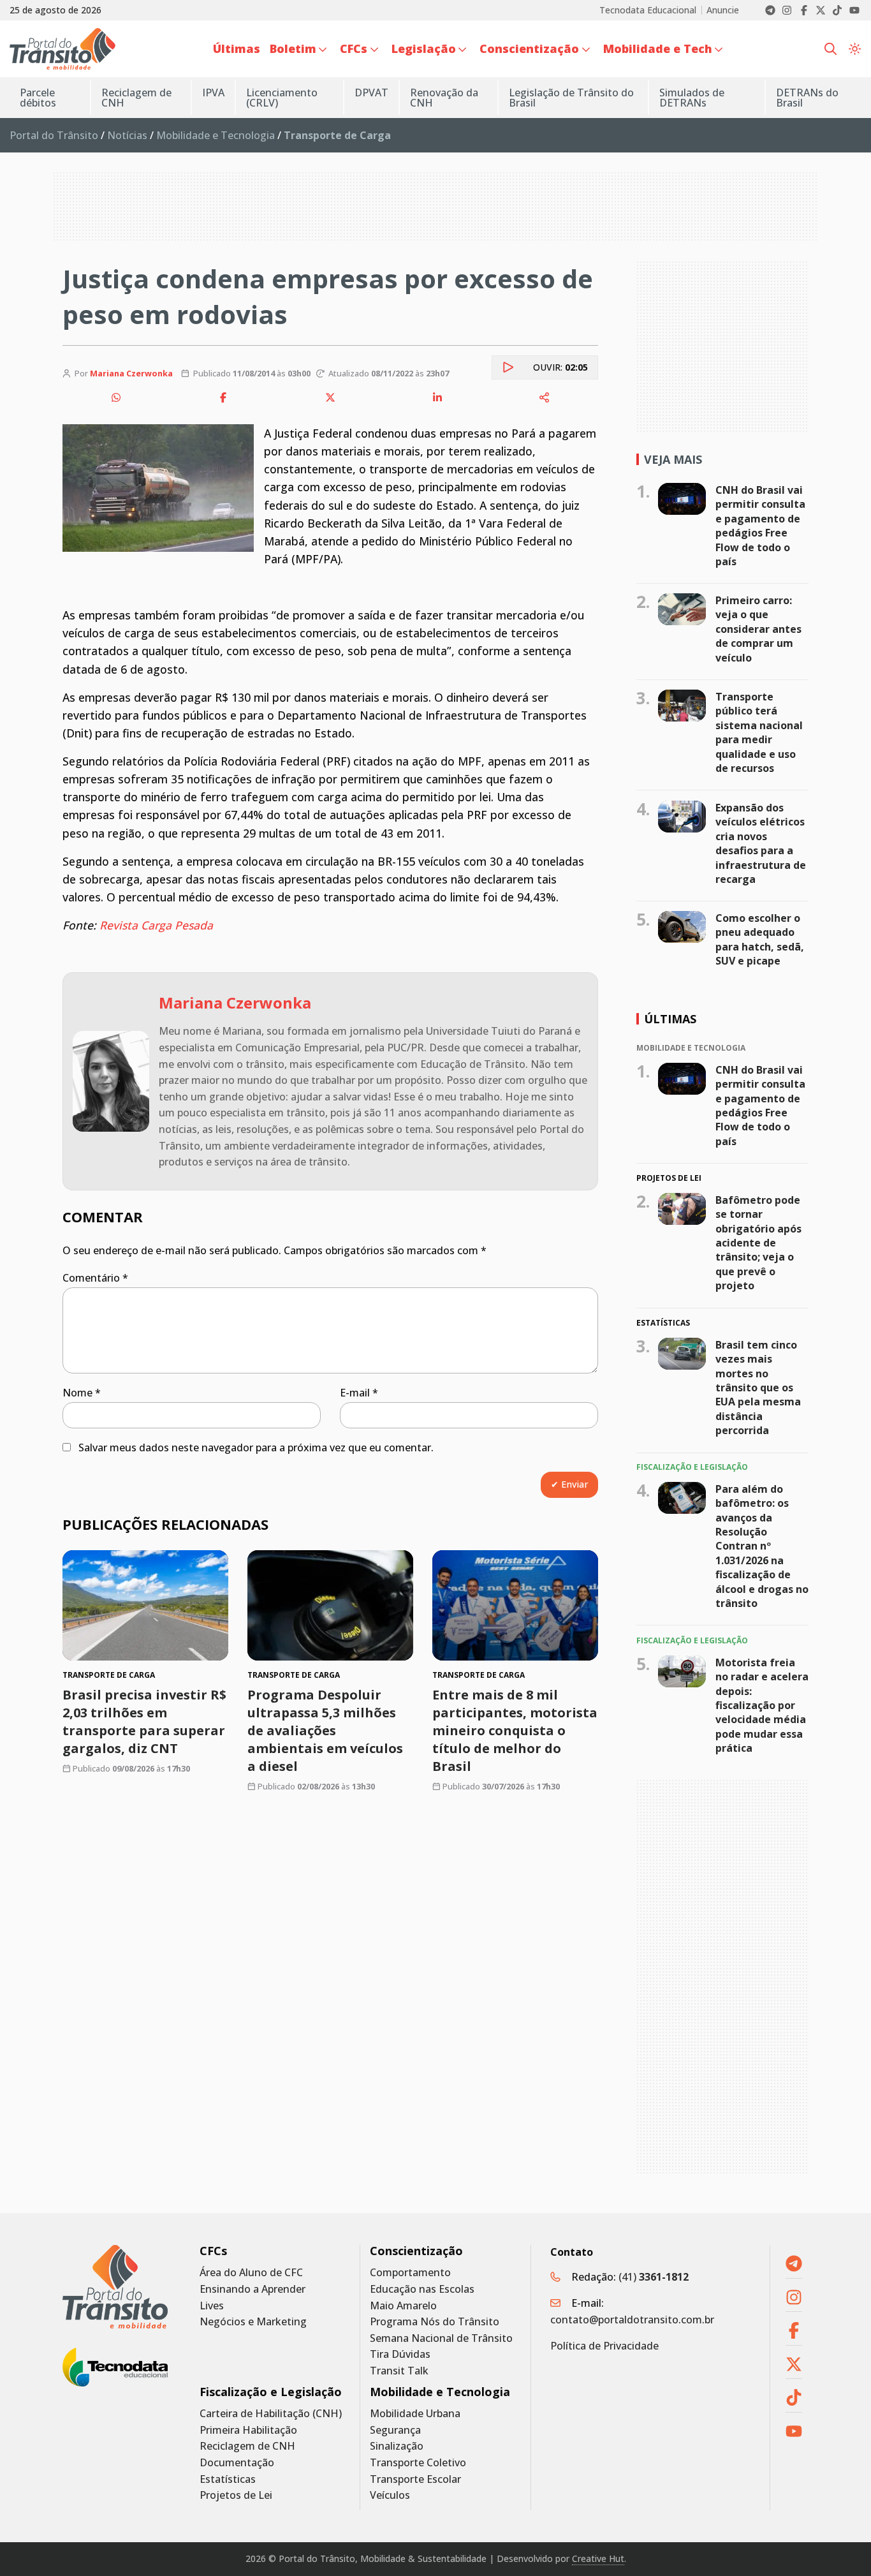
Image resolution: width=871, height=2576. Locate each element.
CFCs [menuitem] (354, 48)
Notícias (127, 135)
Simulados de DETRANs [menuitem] (692, 98)
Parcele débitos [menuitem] (38, 98)
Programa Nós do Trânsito (435, 2322)
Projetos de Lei (236, 2495)
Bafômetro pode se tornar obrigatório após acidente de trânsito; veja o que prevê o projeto (758, 1243)
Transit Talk (399, 2371)
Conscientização (416, 2251)
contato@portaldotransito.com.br (632, 2320)
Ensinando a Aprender (253, 2289)
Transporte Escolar (415, 2479)
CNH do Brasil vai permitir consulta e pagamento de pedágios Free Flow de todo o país (760, 526)
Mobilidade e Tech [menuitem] (658, 48)
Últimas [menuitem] (237, 48)
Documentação (237, 2463)
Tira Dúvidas (400, 2354)
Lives (212, 2306)
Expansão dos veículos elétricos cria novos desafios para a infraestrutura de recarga (761, 843)
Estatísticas (228, 2479)
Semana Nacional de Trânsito (441, 2338)
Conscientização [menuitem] (529, 48)
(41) (654, 2277)
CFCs (213, 2251)
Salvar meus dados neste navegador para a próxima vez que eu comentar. (256, 1447)
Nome (82, 1393)
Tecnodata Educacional (648, 10)
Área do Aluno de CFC (251, 2273)
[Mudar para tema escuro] (855, 49)
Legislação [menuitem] (424, 48)
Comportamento (410, 2273)
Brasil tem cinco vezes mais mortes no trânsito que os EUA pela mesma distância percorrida (758, 1388)
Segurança (395, 2430)
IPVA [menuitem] (213, 93)
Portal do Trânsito (54, 135)
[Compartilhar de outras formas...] (545, 397)
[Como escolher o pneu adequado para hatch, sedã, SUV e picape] (682, 927)
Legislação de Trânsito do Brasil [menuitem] (571, 98)
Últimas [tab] (670, 1019)
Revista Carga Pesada (156, 925)
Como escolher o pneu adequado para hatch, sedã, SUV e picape (760, 939)
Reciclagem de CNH (247, 2446)
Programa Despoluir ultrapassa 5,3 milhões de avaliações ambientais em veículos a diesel (325, 1730)
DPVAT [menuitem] (371, 93)
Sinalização (397, 2446)
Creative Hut (598, 2558)
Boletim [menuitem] (293, 48)
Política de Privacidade (604, 2346)
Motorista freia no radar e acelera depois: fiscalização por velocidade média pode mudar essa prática (762, 1705)
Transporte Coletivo (418, 2463)
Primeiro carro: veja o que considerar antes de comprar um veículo (758, 629)
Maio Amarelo (403, 2306)
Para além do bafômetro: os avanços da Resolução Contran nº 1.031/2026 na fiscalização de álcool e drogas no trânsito (762, 1546)
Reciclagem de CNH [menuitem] (136, 98)
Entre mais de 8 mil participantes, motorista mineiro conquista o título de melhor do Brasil (515, 1730)
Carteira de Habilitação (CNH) (271, 2414)
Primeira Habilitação (248, 2430)
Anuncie (723, 10)
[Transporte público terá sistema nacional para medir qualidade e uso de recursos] (682, 706)
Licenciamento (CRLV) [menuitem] (282, 98)
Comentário (95, 1278)
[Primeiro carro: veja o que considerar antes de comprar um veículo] (682, 609)
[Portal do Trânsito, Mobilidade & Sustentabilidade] (115, 2287)
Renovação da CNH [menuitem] (444, 98)
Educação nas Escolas (422, 2289)
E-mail (359, 1393)
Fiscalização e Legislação (271, 2392)
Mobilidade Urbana (415, 2414)
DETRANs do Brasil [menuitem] (807, 98)
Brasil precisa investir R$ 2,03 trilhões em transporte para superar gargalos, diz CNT (144, 1721)
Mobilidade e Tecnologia (216, 135)
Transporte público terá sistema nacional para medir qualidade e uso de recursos (759, 732)
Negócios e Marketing (253, 2322)
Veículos (390, 2495)
